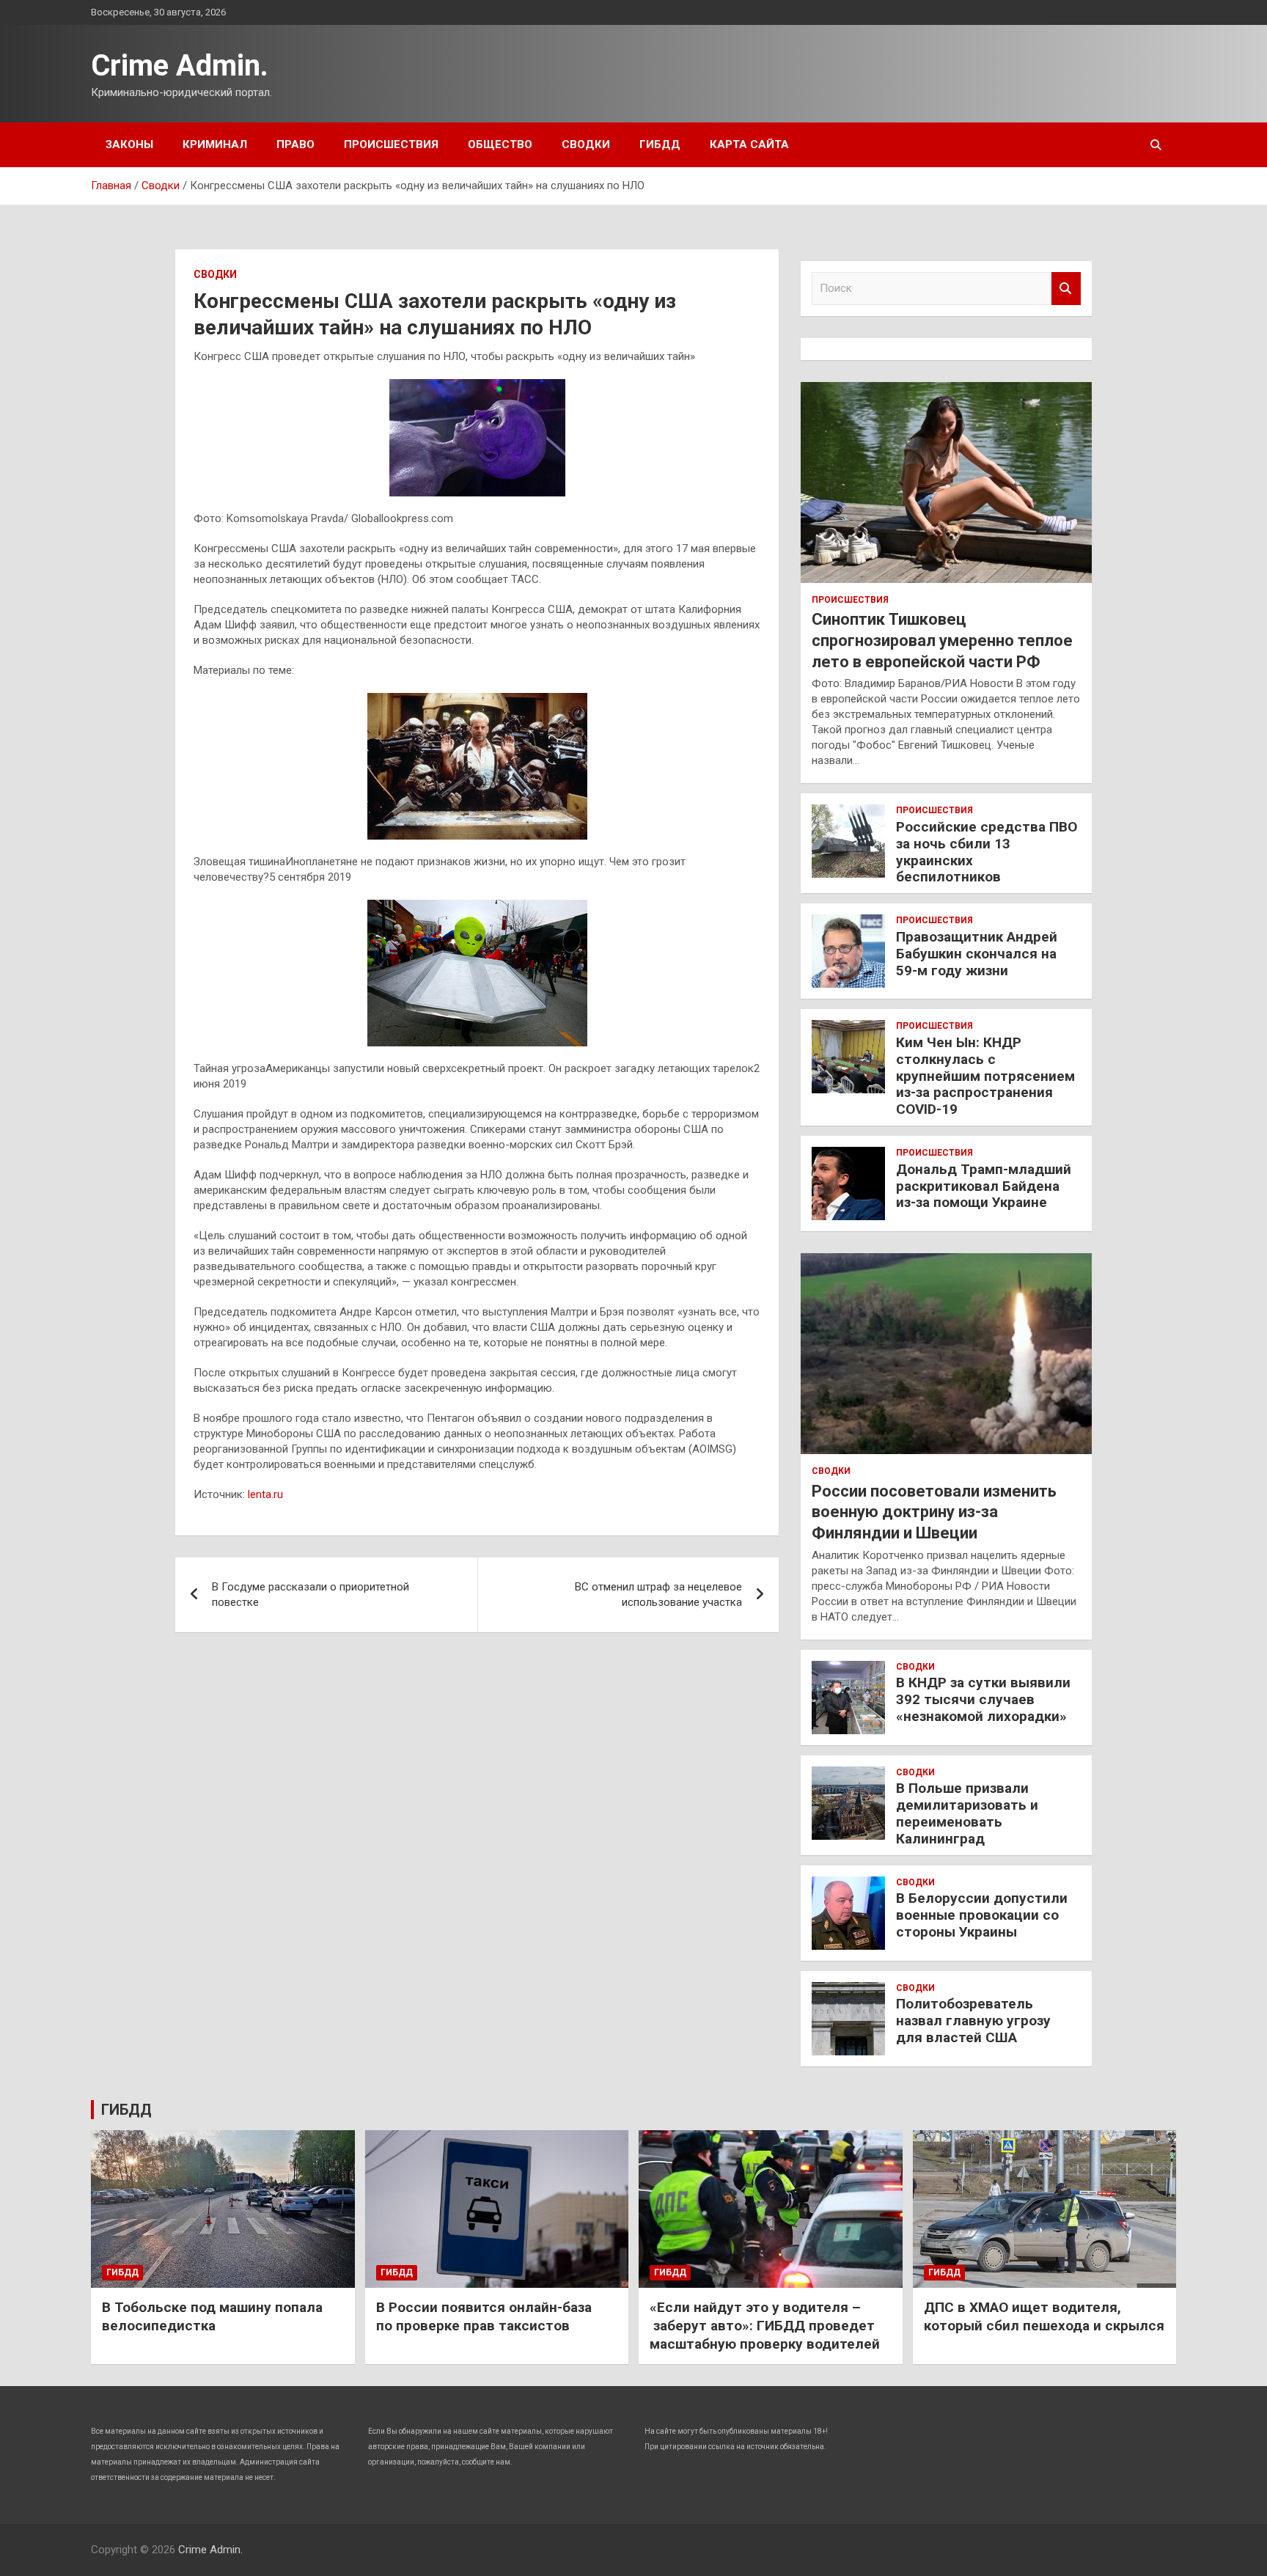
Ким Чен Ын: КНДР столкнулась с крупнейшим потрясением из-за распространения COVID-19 (985, 1076)
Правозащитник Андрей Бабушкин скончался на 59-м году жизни (977, 954)
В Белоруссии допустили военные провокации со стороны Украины (982, 1915)
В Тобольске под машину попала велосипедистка (212, 2316)
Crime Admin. (180, 66)
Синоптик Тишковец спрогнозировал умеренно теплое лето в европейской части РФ (942, 640)
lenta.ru (265, 1494)
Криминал (215, 144)
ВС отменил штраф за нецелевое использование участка (658, 1595)
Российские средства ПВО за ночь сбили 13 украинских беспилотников (987, 852)
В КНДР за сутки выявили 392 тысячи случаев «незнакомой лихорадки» (983, 1699)
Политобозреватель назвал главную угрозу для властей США (973, 2021)
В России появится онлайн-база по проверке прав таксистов (484, 2316)
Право (295, 144)
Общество (500, 144)
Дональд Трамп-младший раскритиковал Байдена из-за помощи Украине (984, 1186)
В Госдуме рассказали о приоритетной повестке (311, 1595)
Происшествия (391, 144)
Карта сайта (749, 144)
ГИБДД (660, 144)
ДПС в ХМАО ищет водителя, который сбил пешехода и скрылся (1044, 2316)
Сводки (586, 144)
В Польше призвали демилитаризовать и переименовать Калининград (967, 1813)
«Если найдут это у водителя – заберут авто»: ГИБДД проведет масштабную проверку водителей (765, 2325)
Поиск (1066, 289)
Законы (129, 144)
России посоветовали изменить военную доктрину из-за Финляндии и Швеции (934, 1512)
